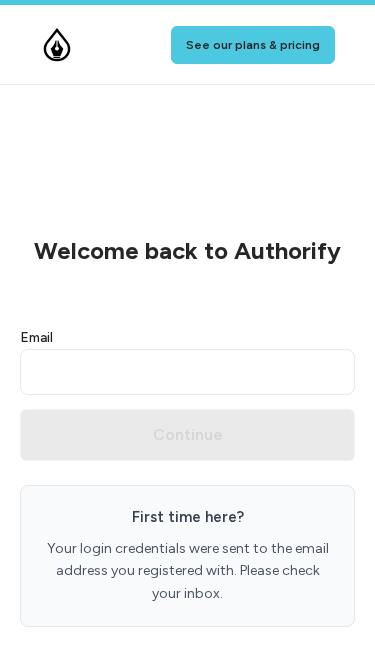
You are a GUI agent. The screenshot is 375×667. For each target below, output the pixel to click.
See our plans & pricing (253, 45)
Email (36, 337)
